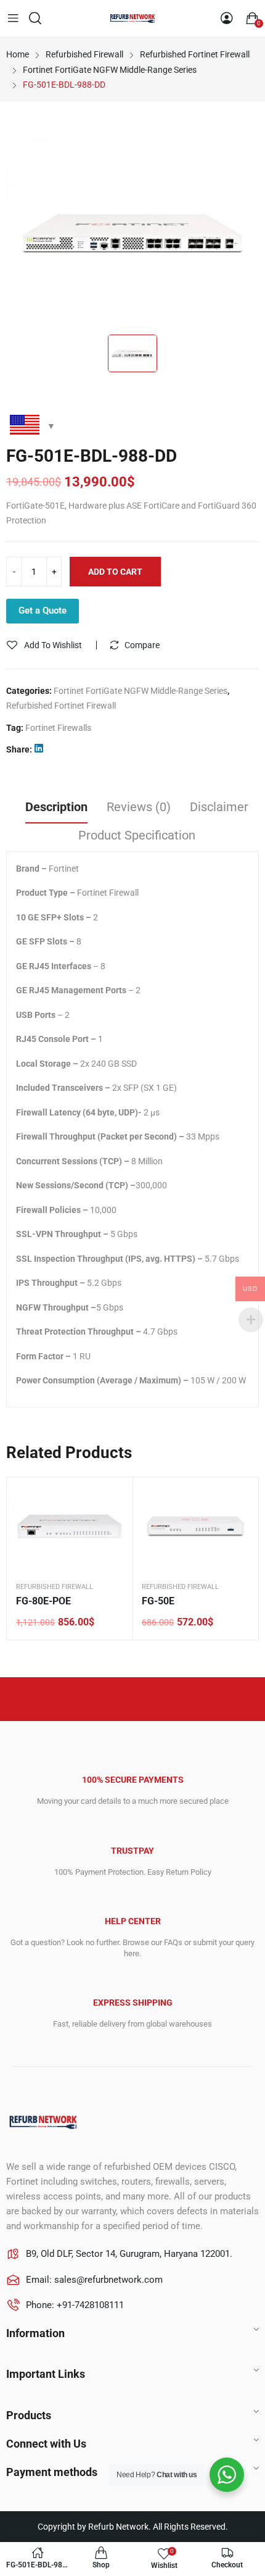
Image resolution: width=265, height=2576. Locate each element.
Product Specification (137, 835)
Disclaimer (219, 807)
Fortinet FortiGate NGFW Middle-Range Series (141, 691)
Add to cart (115, 572)
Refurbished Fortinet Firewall (61, 706)
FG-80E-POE (43, 1601)
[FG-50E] (195, 1526)
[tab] (56, 809)
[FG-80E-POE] (70, 1526)
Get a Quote (43, 611)
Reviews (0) (139, 807)
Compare (142, 645)
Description (56, 807)
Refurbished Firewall (55, 1587)
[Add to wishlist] (114, 1496)
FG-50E (158, 1601)
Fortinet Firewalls (58, 728)
